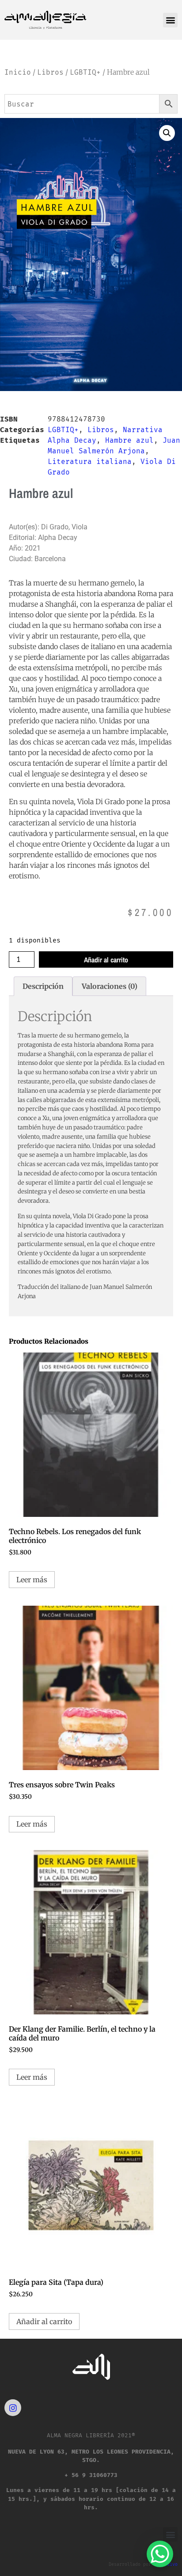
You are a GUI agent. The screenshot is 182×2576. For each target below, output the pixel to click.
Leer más (32, 1580)
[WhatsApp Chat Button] (160, 2554)
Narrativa (143, 430)
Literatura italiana (90, 462)
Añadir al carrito (106, 960)
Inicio (18, 72)
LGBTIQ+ (85, 72)
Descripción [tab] (43, 986)
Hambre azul (129, 440)
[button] (170, 20)
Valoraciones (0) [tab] (110, 986)
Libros (50, 72)
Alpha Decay (72, 440)
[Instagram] (13, 2408)
